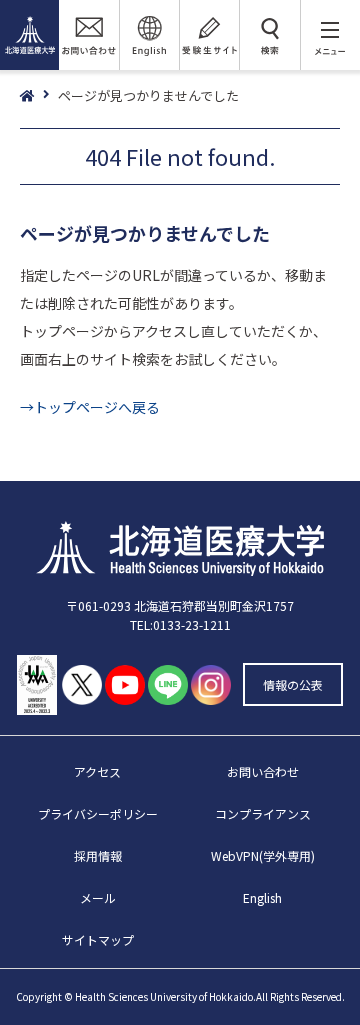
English (262, 897)
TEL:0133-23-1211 (180, 624)
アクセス (97, 771)
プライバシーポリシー (98, 813)
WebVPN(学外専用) (263, 855)
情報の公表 (293, 684)
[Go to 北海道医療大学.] (39, 96)
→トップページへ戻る (90, 407)
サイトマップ (98, 939)
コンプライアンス (263, 813)
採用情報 (98, 855)
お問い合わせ (263, 771)
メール (98, 897)
